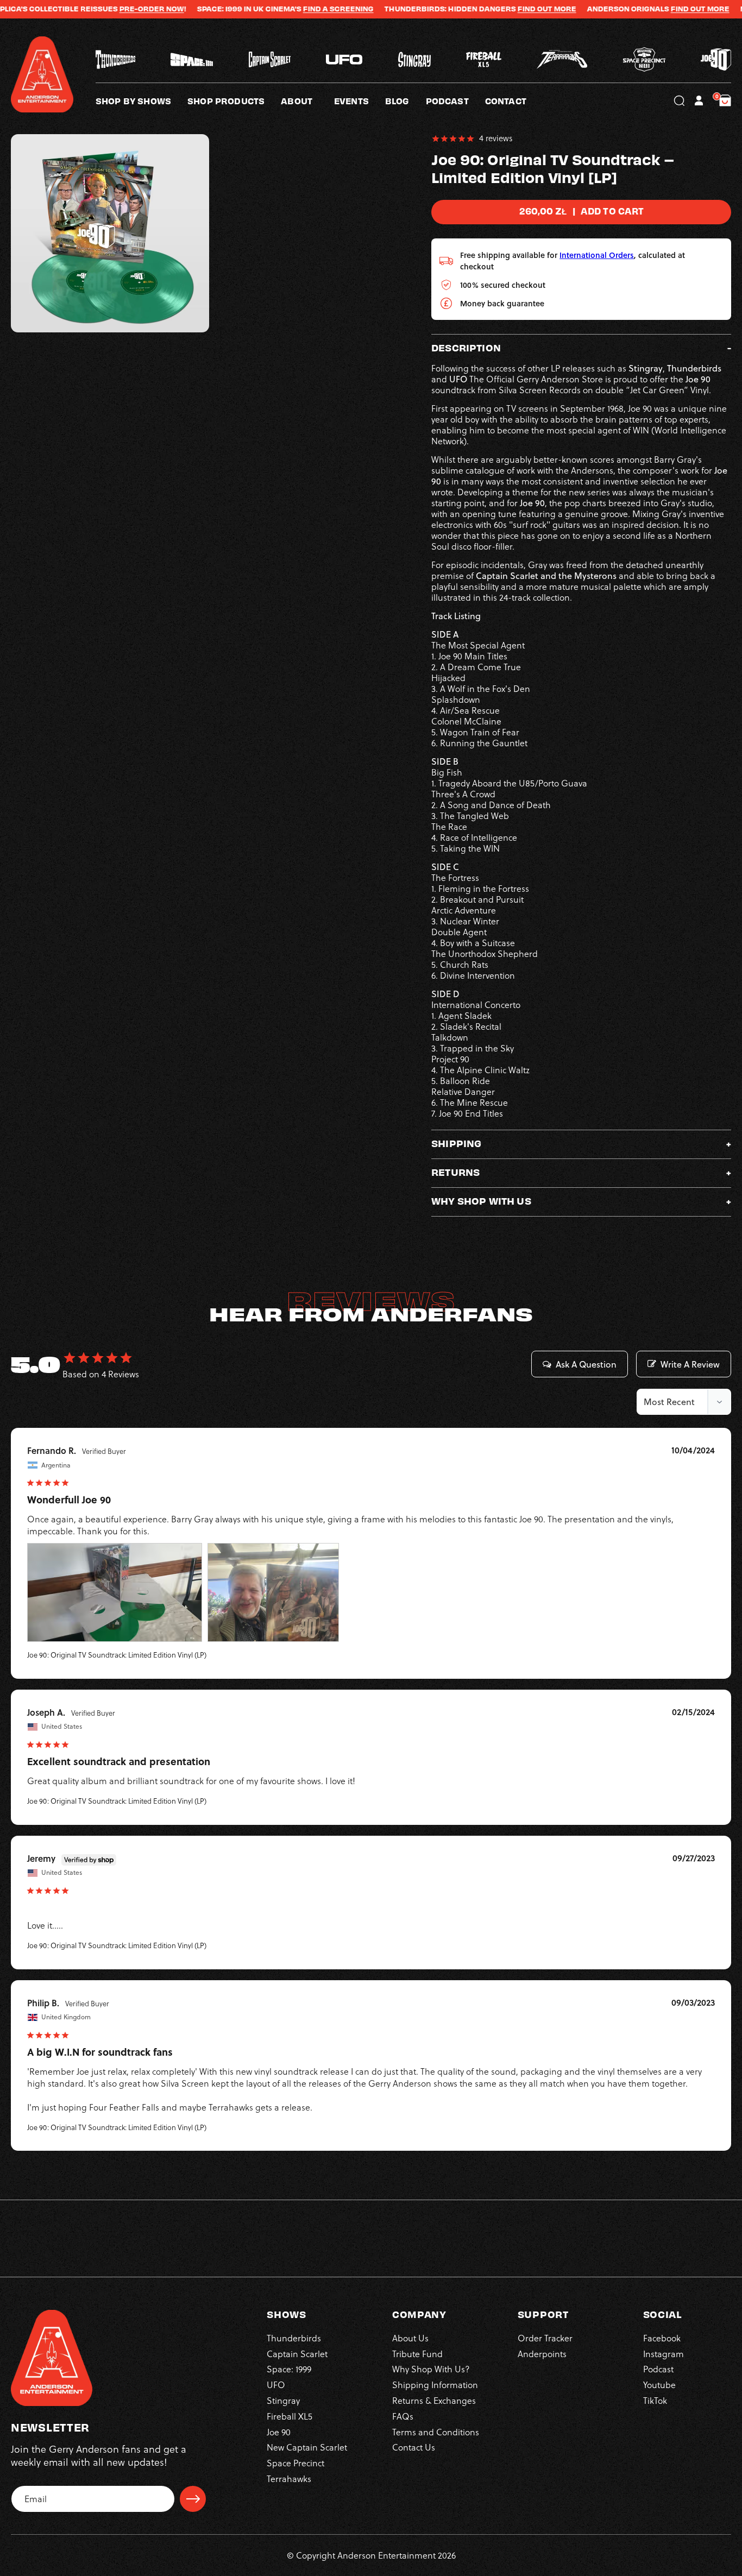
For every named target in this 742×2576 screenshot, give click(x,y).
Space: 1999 (289, 2369)
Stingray (283, 2401)
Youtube (659, 2385)
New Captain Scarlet (307, 2447)
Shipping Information (435, 2385)
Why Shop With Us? (431, 2369)
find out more (639, 9)
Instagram (664, 2353)
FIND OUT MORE (486, 9)
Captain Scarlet (297, 2353)
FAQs (403, 2416)
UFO (276, 2385)
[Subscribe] (193, 2499)
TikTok (655, 2401)
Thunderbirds (294, 2338)
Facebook (662, 2338)
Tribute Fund (417, 2353)
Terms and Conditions (436, 2432)
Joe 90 (279, 2432)
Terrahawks (289, 2479)
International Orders (597, 255)
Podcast (658, 2369)
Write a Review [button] (690, 1364)
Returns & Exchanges (434, 2401)
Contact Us (414, 2447)
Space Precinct (295, 2463)
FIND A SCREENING (277, 9)
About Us (410, 2338)
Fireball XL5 (290, 2416)
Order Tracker (545, 2338)
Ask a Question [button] (586, 1364)
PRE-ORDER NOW (90, 9)
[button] (307, 100)
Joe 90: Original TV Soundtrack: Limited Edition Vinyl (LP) (117, 1655)
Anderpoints (542, 2353)
